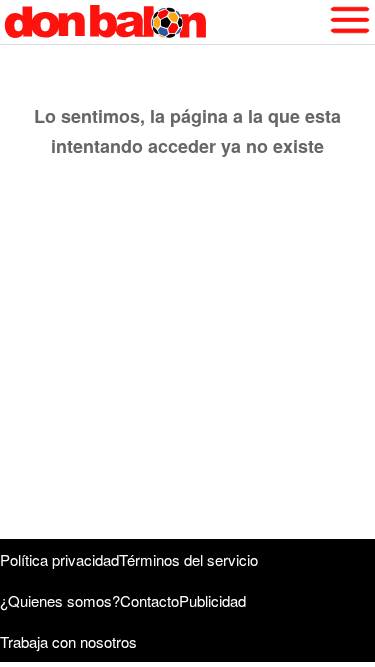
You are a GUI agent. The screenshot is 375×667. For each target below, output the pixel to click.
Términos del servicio (188, 559)
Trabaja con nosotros (68, 641)
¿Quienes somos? (60, 600)
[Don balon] (164, 22)
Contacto (149, 600)
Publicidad (212, 600)
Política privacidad (59, 559)
